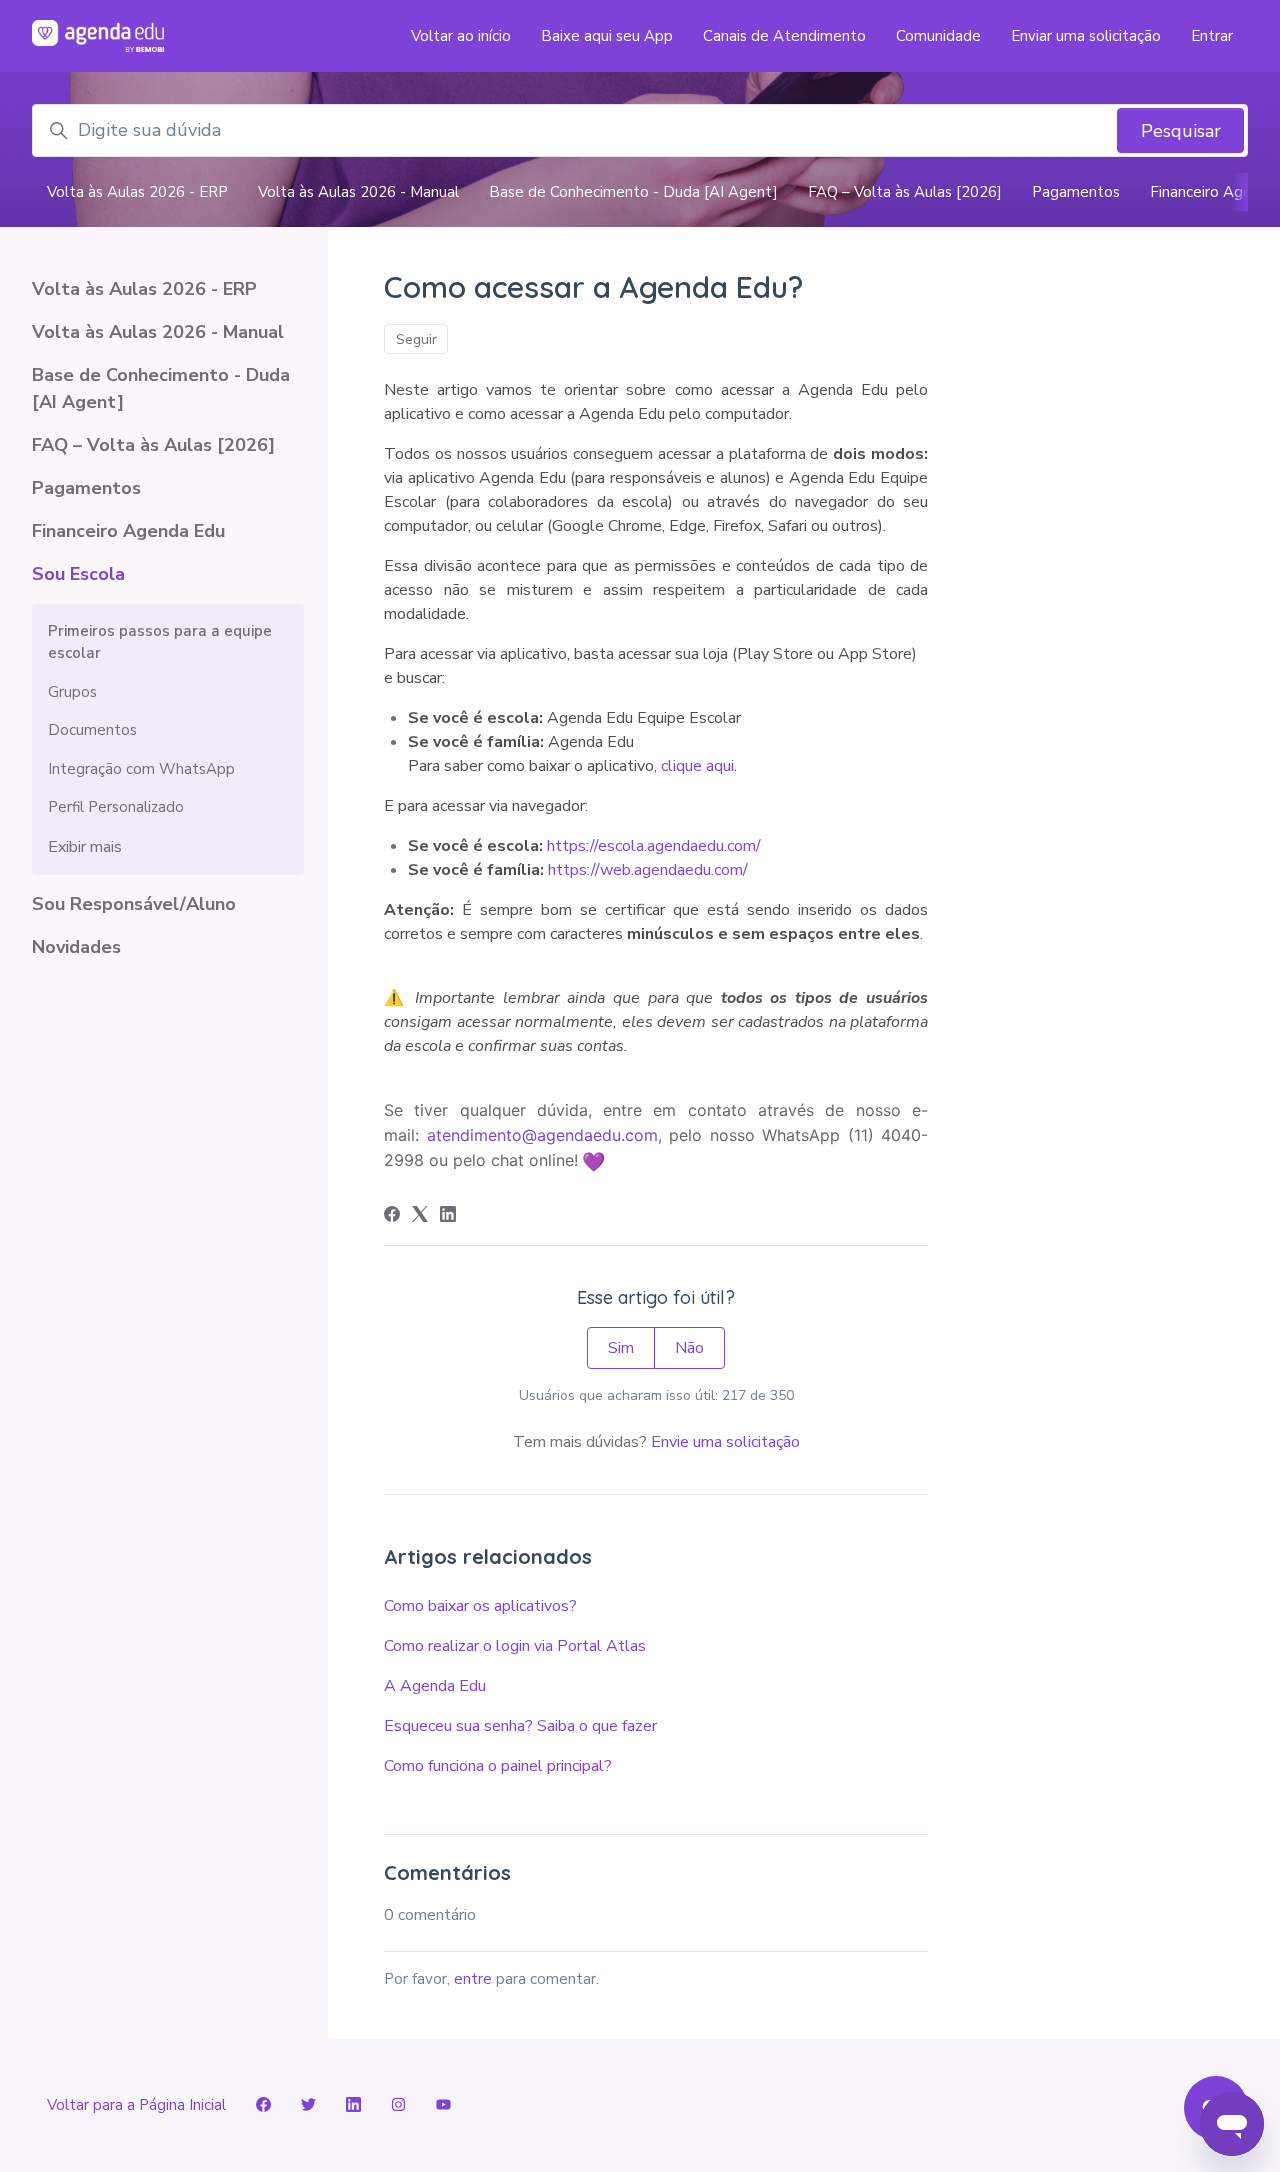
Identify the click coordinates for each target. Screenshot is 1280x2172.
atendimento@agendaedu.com (542, 1135)
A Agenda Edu (435, 1686)
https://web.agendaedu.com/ (648, 870)
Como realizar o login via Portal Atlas (515, 1646)
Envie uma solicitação (725, 1442)
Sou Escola (78, 574)
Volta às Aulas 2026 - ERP (137, 192)
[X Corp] (420, 1217)
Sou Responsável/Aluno (134, 904)
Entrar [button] (1212, 36)
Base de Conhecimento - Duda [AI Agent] (633, 192)
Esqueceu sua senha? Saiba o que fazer (520, 1726)
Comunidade (938, 36)
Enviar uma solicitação (1086, 36)
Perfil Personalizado (116, 807)
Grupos (72, 692)
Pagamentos (1076, 192)
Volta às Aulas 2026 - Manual (358, 192)
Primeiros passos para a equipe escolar (160, 642)
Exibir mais (85, 847)
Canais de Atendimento (784, 36)
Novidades (76, 947)
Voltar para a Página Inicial (136, 2105)
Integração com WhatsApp (141, 769)
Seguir (416, 339)
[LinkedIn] (448, 1217)
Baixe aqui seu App (607, 36)
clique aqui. (701, 766)
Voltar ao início (461, 36)
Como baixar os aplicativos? (480, 1606)
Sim (621, 1348)
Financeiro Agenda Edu (128, 531)
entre (473, 1979)
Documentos (92, 730)
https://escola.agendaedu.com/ (654, 846)
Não (689, 1348)
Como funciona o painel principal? (498, 1766)
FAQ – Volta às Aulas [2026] (905, 192)
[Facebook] (392, 1217)
